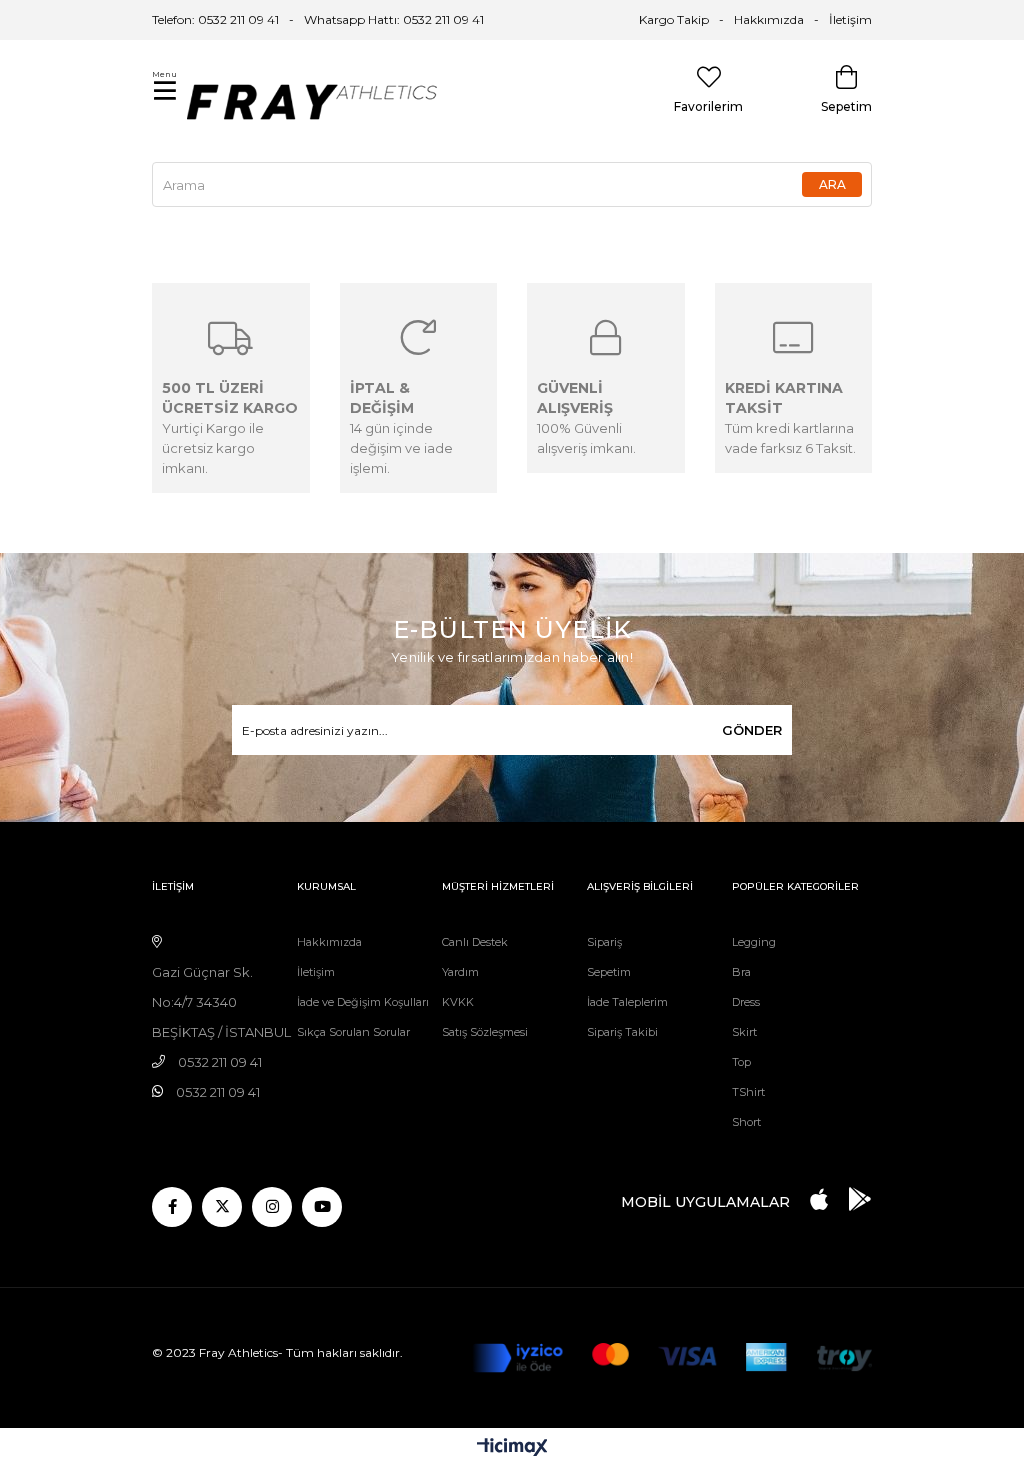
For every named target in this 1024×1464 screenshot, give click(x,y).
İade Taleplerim (627, 1002)
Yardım (460, 972)
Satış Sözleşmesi (485, 1032)
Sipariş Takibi (622, 1032)
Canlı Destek (475, 942)
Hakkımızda (769, 19)
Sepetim (609, 972)
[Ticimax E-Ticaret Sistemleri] (512, 1448)
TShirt (748, 1092)
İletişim (850, 19)
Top (741, 1062)
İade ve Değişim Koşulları (363, 1002)
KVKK (458, 1002)
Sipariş (604, 942)
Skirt (744, 1032)
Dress (746, 1002)
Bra (741, 972)
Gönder (752, 730)
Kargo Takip (674, 19)
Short (746, 1122)
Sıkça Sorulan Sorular (353, 1032)
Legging (754, 942)
